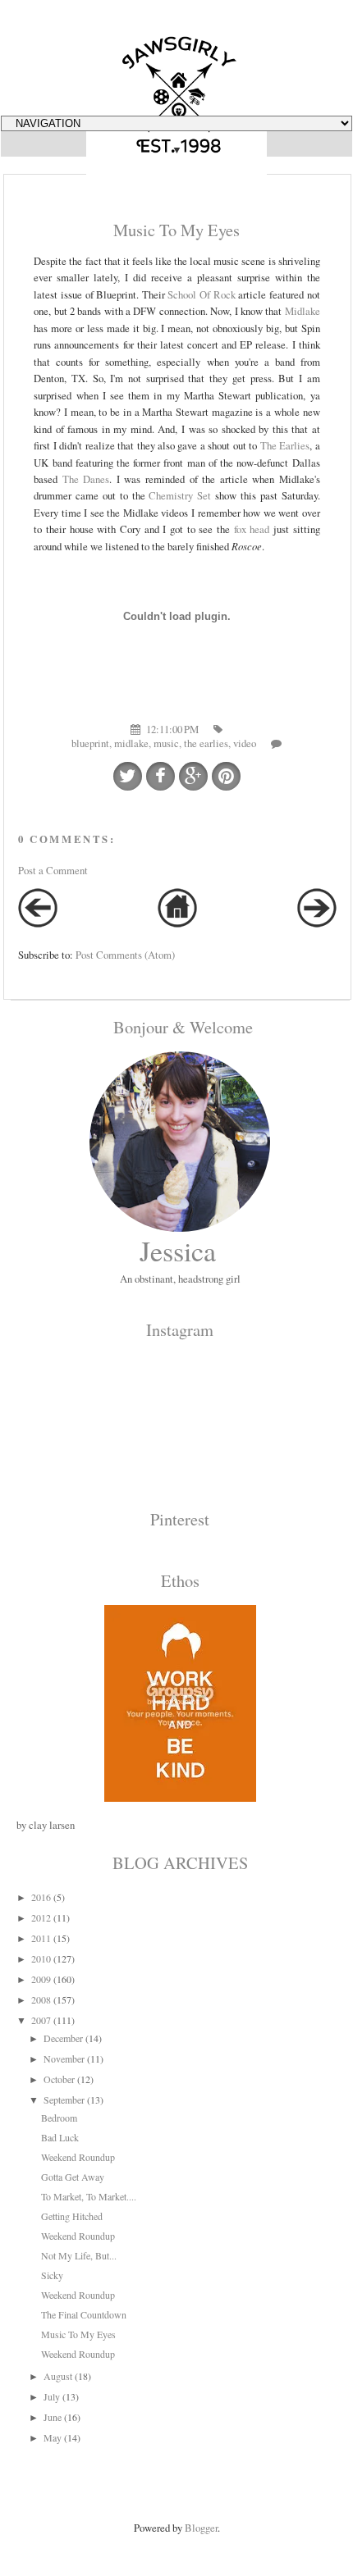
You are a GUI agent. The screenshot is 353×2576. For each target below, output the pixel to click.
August (58, 2376)
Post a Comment (53, 870)
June (53, 2417)
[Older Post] (317, 923)
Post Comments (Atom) (125, 955)
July (52, 2396)
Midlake (303, 311)
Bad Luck (60, 2137)
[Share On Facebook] (160, 776)
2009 (41, 1979)
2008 (41, 1999)
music (166, 743)
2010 (41, 1958)
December (63, 2038)
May (53, 2437)
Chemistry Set (180, 495)
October (59, 2079)
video (245, 743)
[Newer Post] (38, 923)
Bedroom (59, 2118)
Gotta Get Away (73, 2177)
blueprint (90, 743)
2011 (41, 1938)
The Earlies (285, 445)
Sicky (52, 2275)
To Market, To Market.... (89, 2196)
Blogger (201, 2528)
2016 (41, 1897)
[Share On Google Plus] (193, 776)
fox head (252, 529)
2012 (41, 1917)
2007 (41, 2020)
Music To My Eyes (78, 2334)
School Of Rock (201, 294)
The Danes (86, 479)
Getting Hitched (72, 2216)
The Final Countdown (84, 2314)
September (64, 2100)
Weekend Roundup (78, 2157)
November (64, 2059)
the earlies (206, 743)
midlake (131, 743)
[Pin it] (226, 776)
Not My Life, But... (79, 2255)
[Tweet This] (128, 776)
